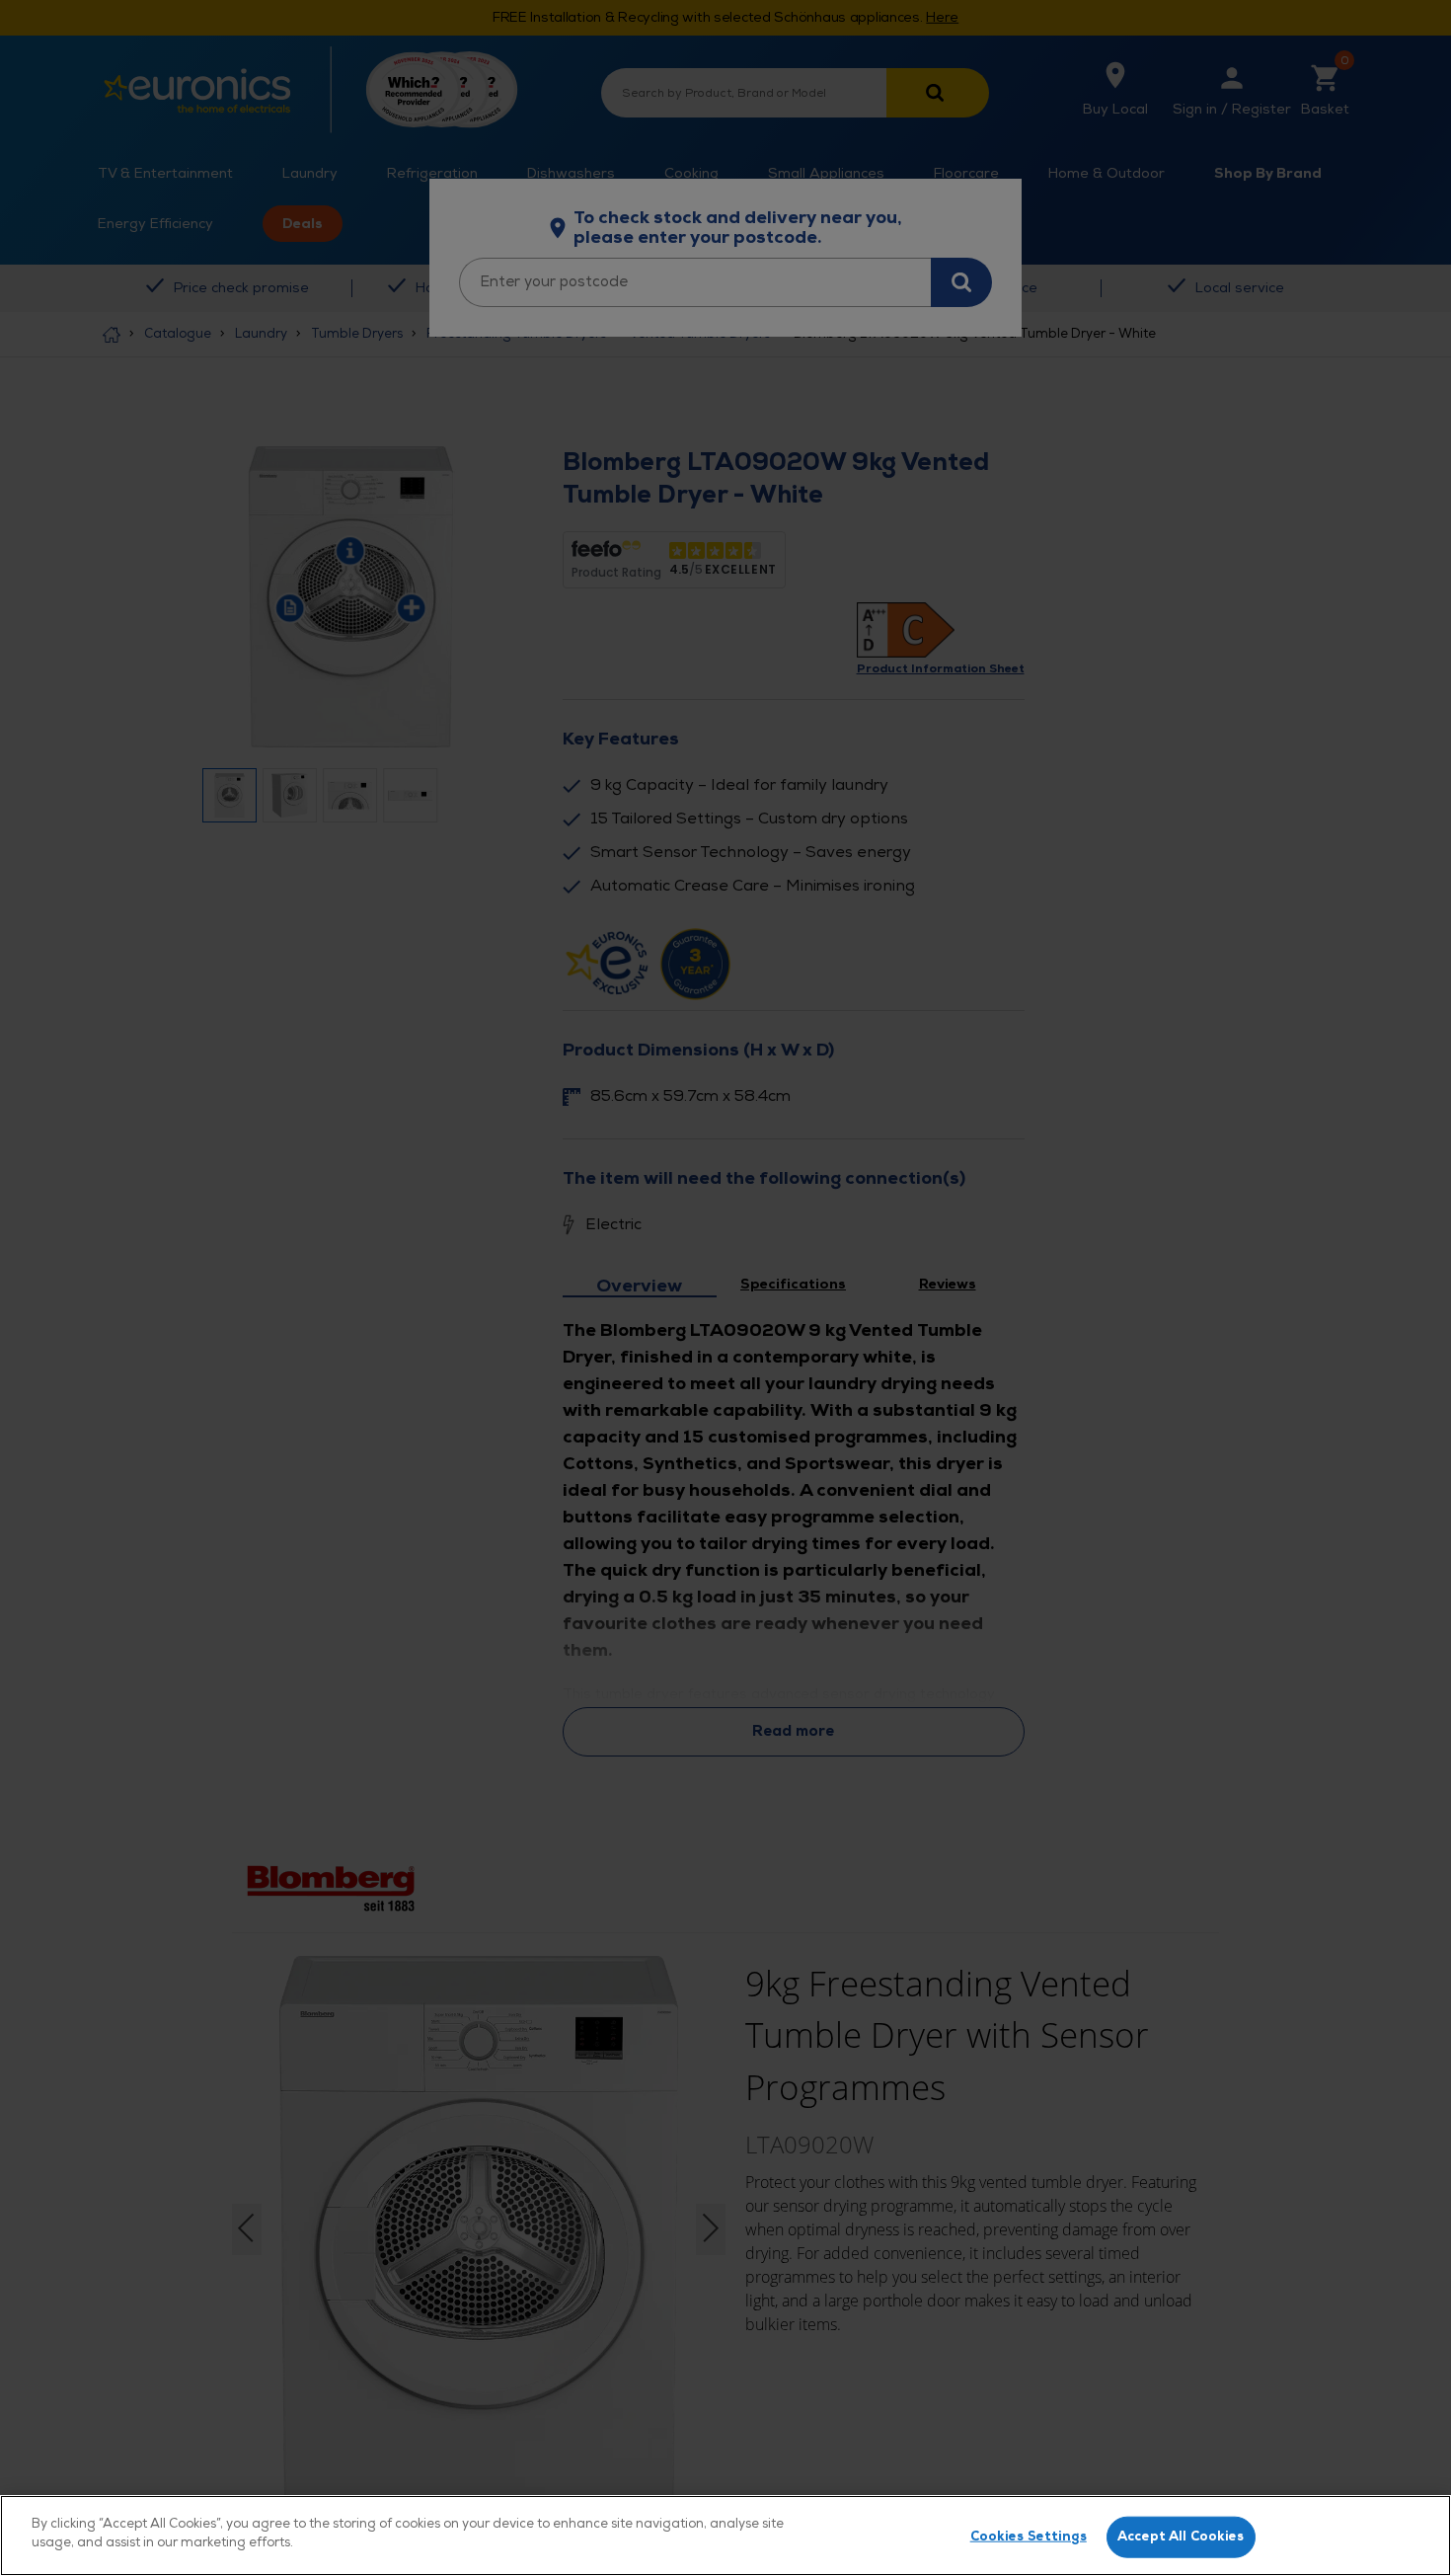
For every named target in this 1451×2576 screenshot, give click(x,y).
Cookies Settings (1029, 2537)
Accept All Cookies (1181, 2537)
